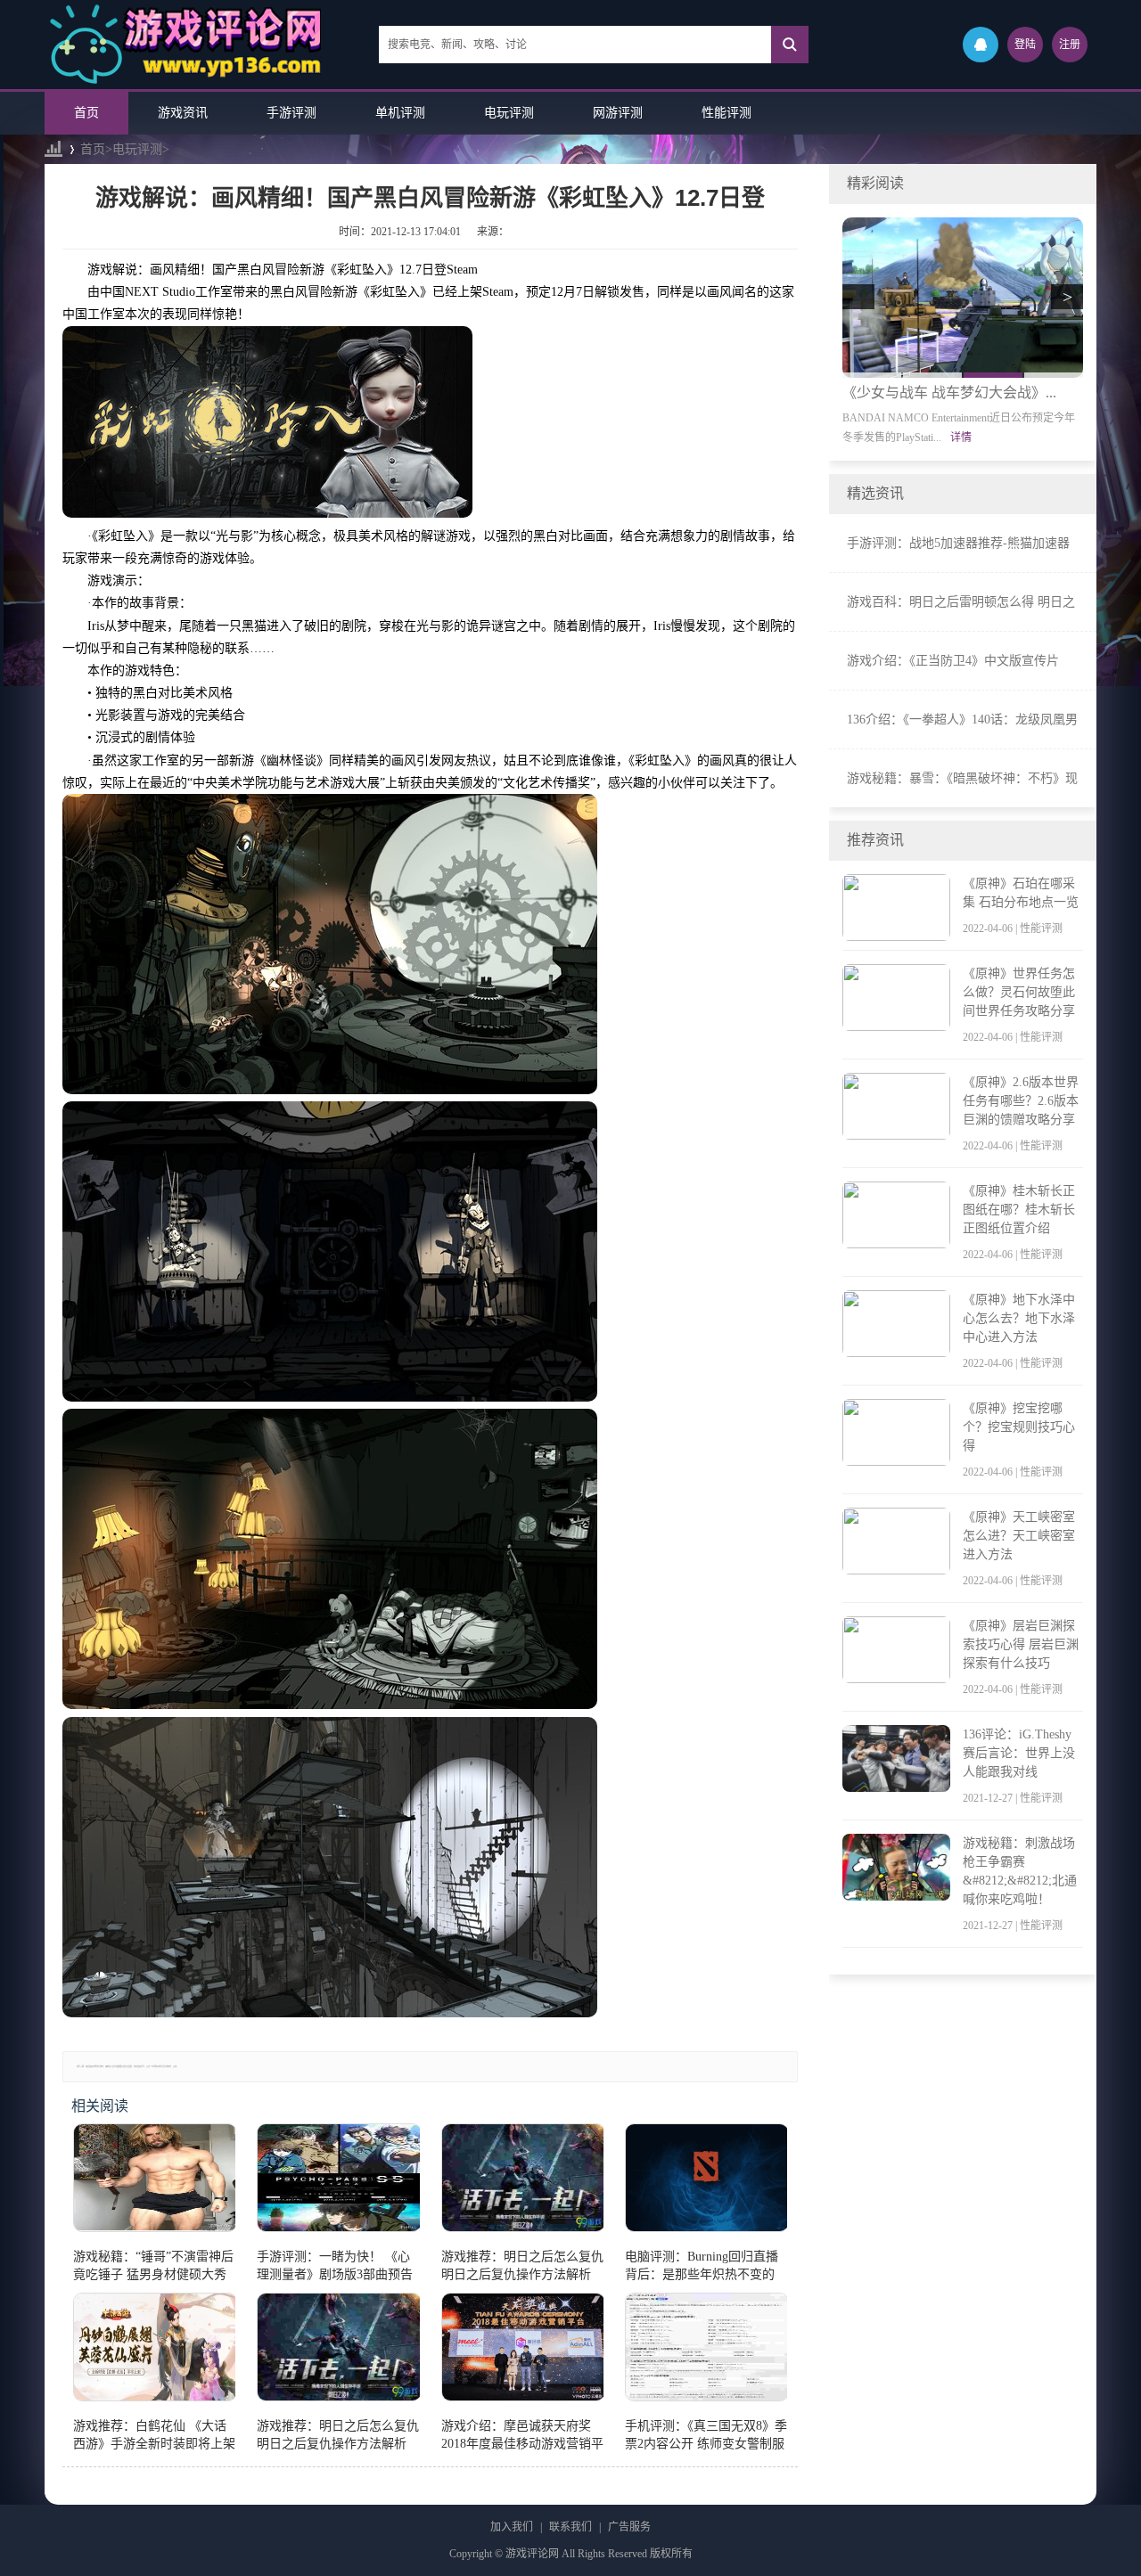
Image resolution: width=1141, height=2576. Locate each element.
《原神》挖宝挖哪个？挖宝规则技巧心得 (1019, 1427)
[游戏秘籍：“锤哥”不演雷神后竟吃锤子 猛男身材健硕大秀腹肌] (154, 2181)
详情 (961, 438)
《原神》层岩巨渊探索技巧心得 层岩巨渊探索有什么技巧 (1021, 1644)
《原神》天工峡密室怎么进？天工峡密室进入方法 (1019, 1536)
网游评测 (618, 113)
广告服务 (629, 2527)
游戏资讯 (183, 113)
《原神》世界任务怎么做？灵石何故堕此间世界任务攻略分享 (1019, 992)
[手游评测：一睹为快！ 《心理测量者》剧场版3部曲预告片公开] (338, 2181)
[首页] (53, 149)
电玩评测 (509, 113)
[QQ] (981, 45)
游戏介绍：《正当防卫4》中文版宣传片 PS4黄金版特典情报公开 (953, 663)
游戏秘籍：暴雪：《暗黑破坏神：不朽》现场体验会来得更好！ (962, 781)
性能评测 (726, 113)
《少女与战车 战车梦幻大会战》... (949, 393)
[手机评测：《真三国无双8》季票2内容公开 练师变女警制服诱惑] (706, 2351)
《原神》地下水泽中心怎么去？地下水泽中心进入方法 (1019, 1318)
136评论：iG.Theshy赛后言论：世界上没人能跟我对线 (1019, 1753)
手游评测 (291, 113)
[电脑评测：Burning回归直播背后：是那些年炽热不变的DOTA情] (706, 2181)
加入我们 (512, 2527)
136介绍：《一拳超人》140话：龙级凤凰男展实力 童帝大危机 (962, 722)
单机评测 (400, 113)
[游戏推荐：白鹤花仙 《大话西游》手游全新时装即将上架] (154, 2351)
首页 (86, 113)
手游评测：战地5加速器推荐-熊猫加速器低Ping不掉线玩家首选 (958, 545)
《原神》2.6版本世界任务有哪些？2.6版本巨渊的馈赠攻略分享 (1021, 1101)
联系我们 (570, 2527)
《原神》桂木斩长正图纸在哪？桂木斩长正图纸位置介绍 (1019, 1210)
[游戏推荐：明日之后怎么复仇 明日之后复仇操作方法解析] (522, 2181)
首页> (96, 149)
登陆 (1025, 45)
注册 (1070, 45)
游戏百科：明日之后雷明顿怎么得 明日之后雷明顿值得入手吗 (961, 604)
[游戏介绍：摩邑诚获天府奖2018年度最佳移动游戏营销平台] (522, 2351)
